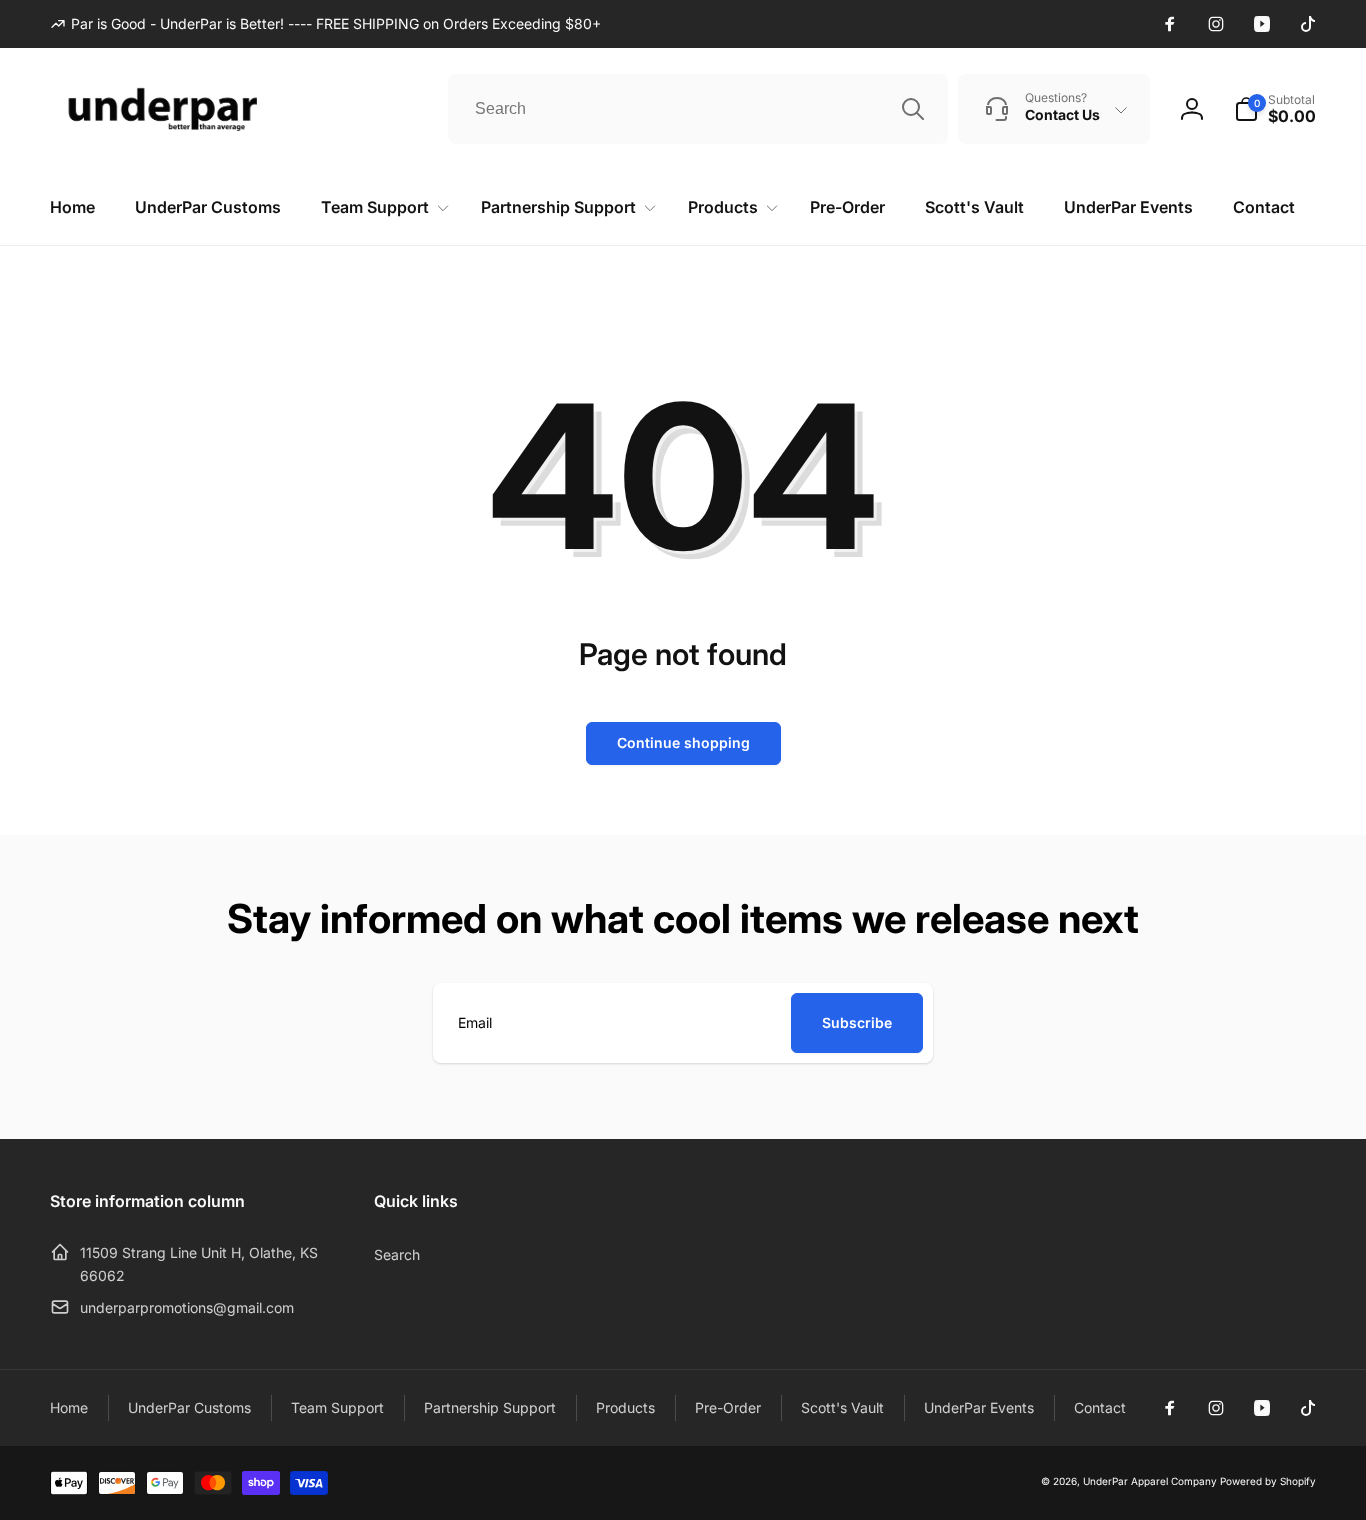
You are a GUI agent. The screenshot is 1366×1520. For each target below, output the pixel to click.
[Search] (913, 109)
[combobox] (698, 109)
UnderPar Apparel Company (1150, 1481)
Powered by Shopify (1268, 1481)
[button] (1275, 109)
